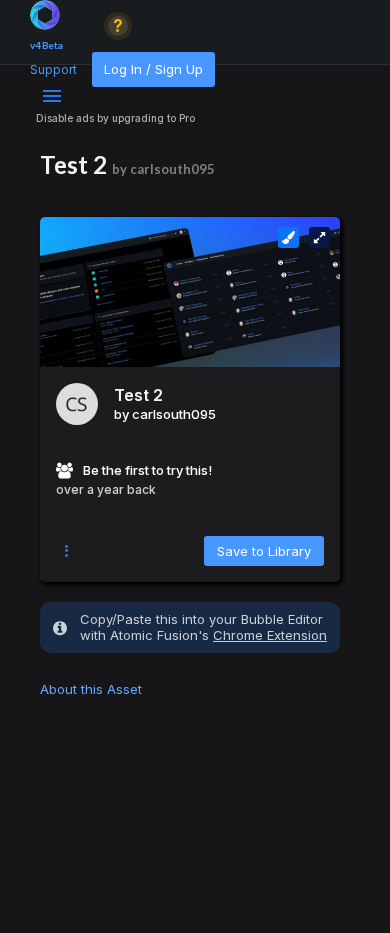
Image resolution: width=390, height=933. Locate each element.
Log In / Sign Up (153, 69)
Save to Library (264, 551)
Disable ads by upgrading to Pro (115, 118)
